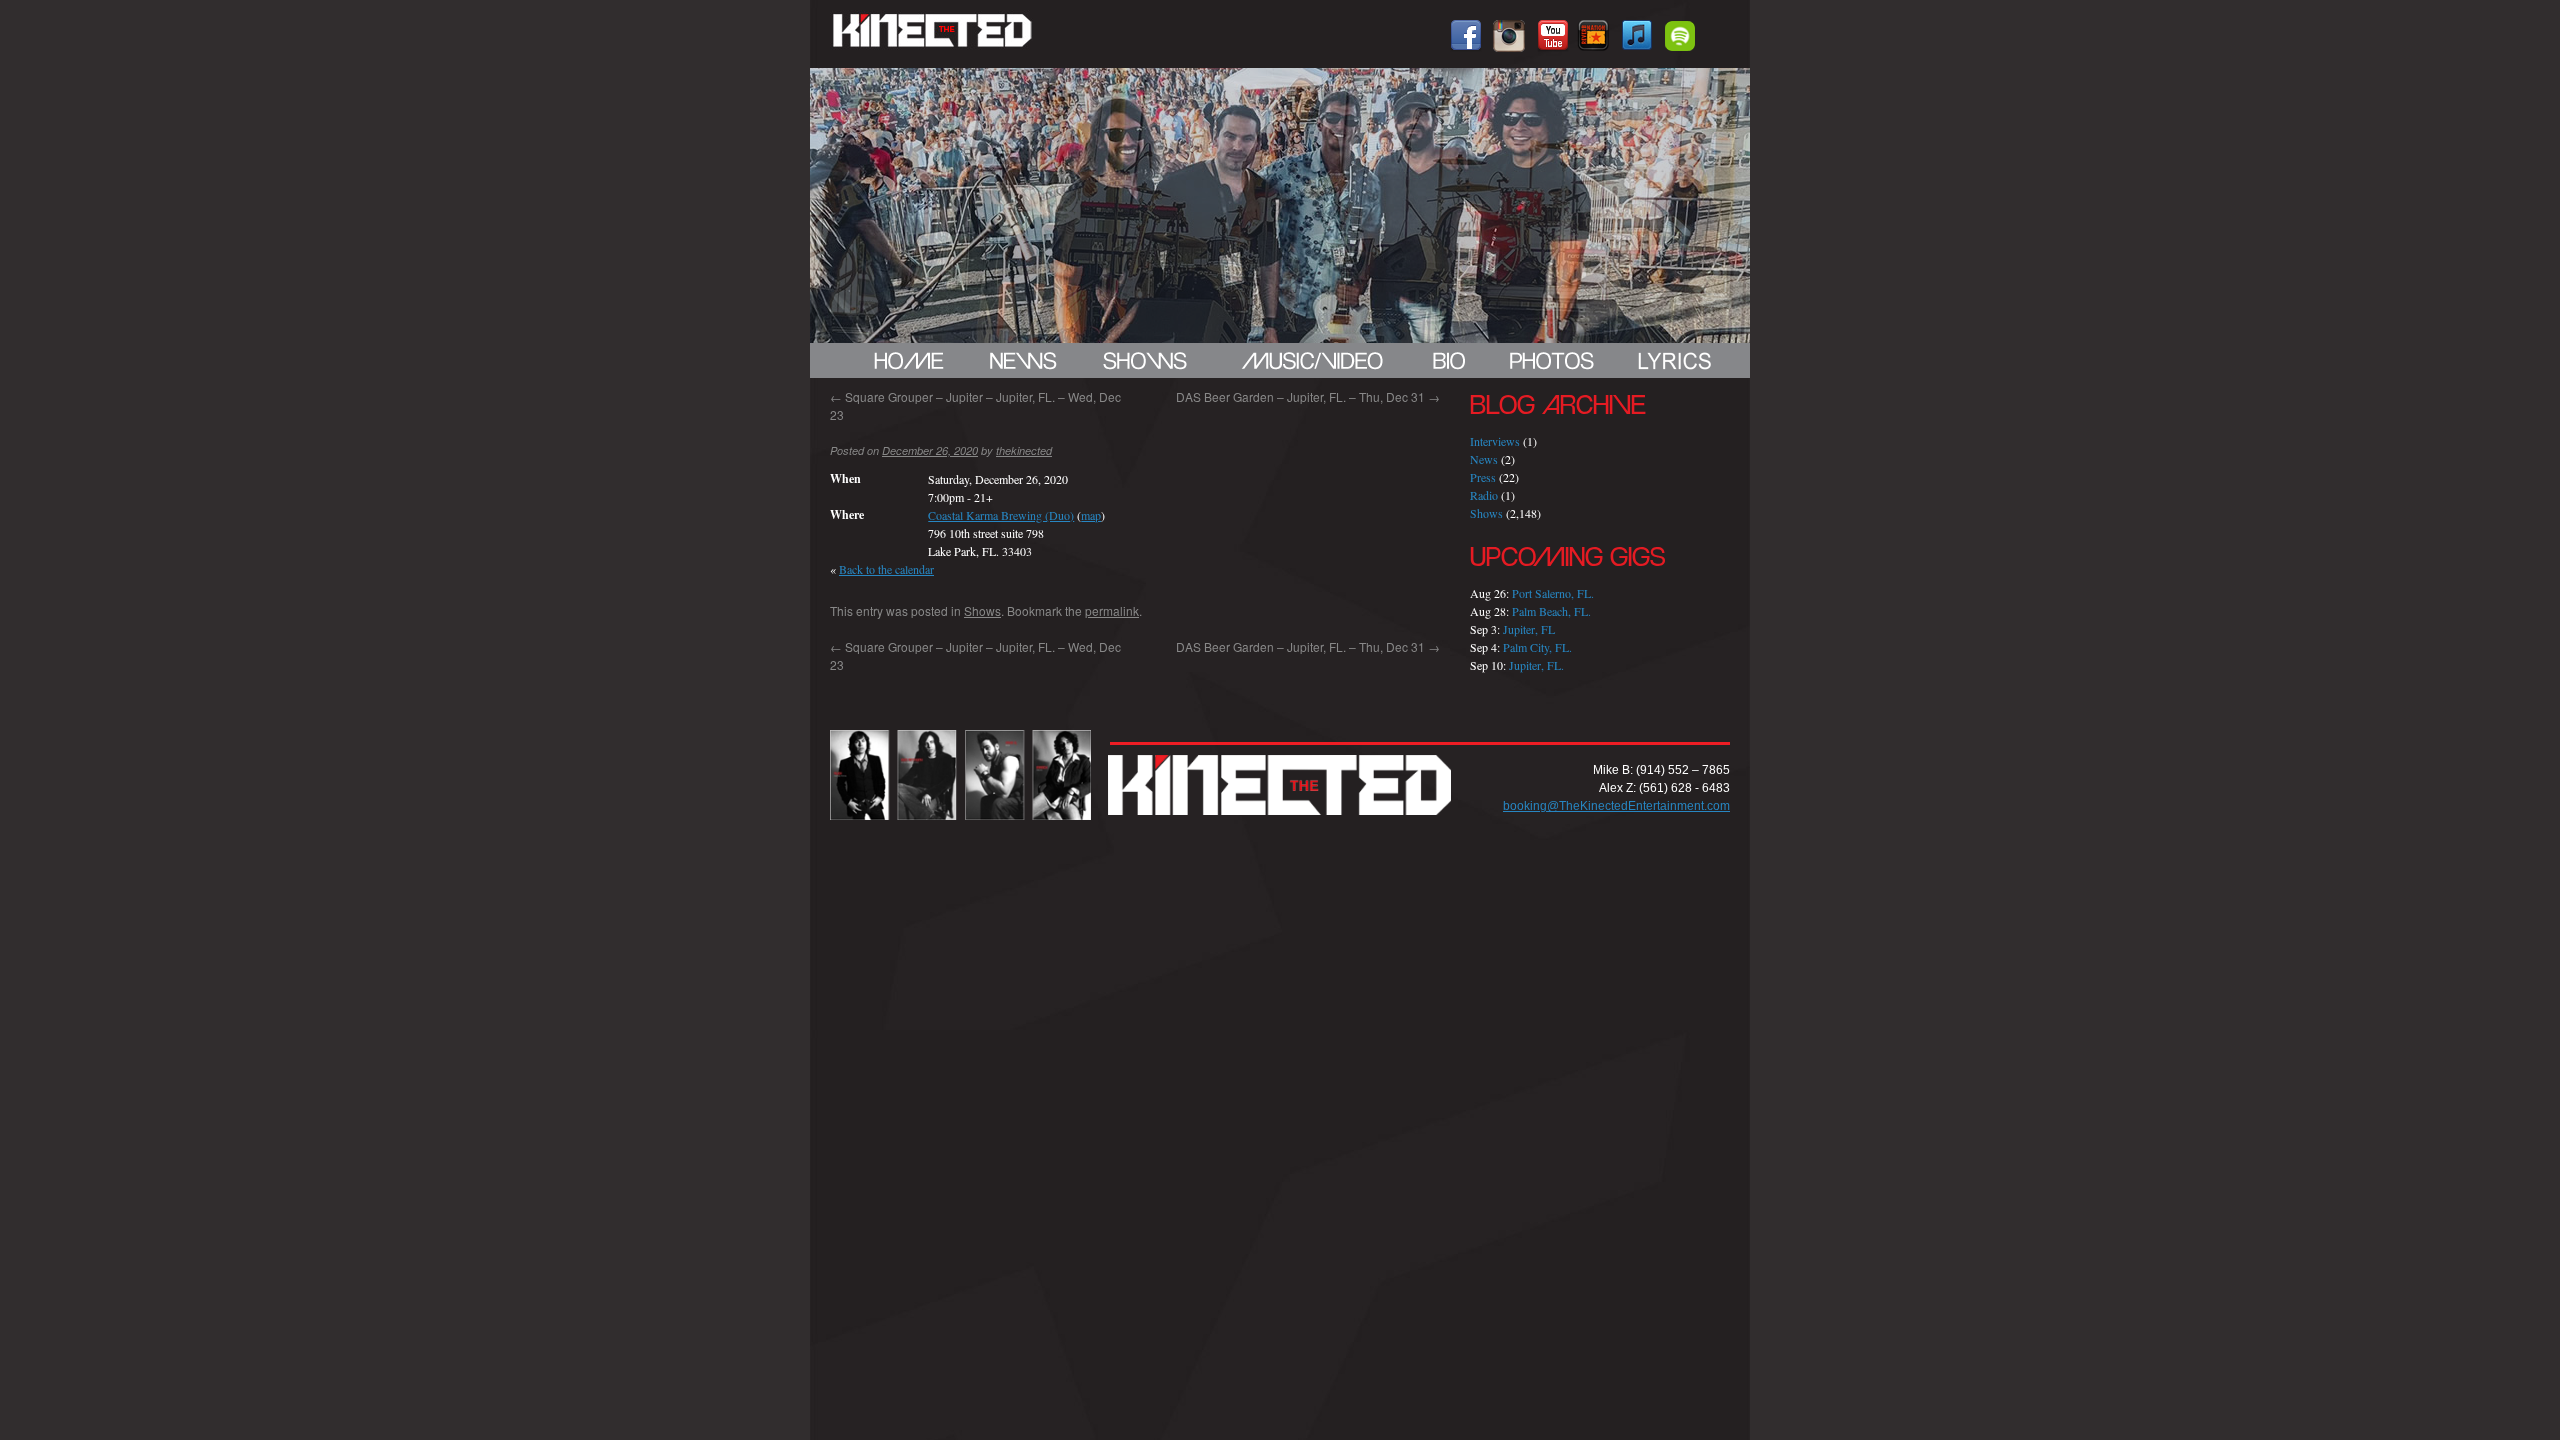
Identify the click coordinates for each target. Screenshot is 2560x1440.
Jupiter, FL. (1536, 665)
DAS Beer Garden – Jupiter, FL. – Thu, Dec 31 (1308, 396)
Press (1483, 477)
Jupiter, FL (1529, 629)
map (1091, 515)
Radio (1484, 495)
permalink (1112, 610)
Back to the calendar (886, 569)
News (1484, 459)
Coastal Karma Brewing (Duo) (1001, 515)
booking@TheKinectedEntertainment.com (1616, 806)
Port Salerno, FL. (1553, 593)
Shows (982, 610)
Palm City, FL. (1537, 647)
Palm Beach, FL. (1551, 611)
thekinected (1024, 450)
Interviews (1495, 441)
